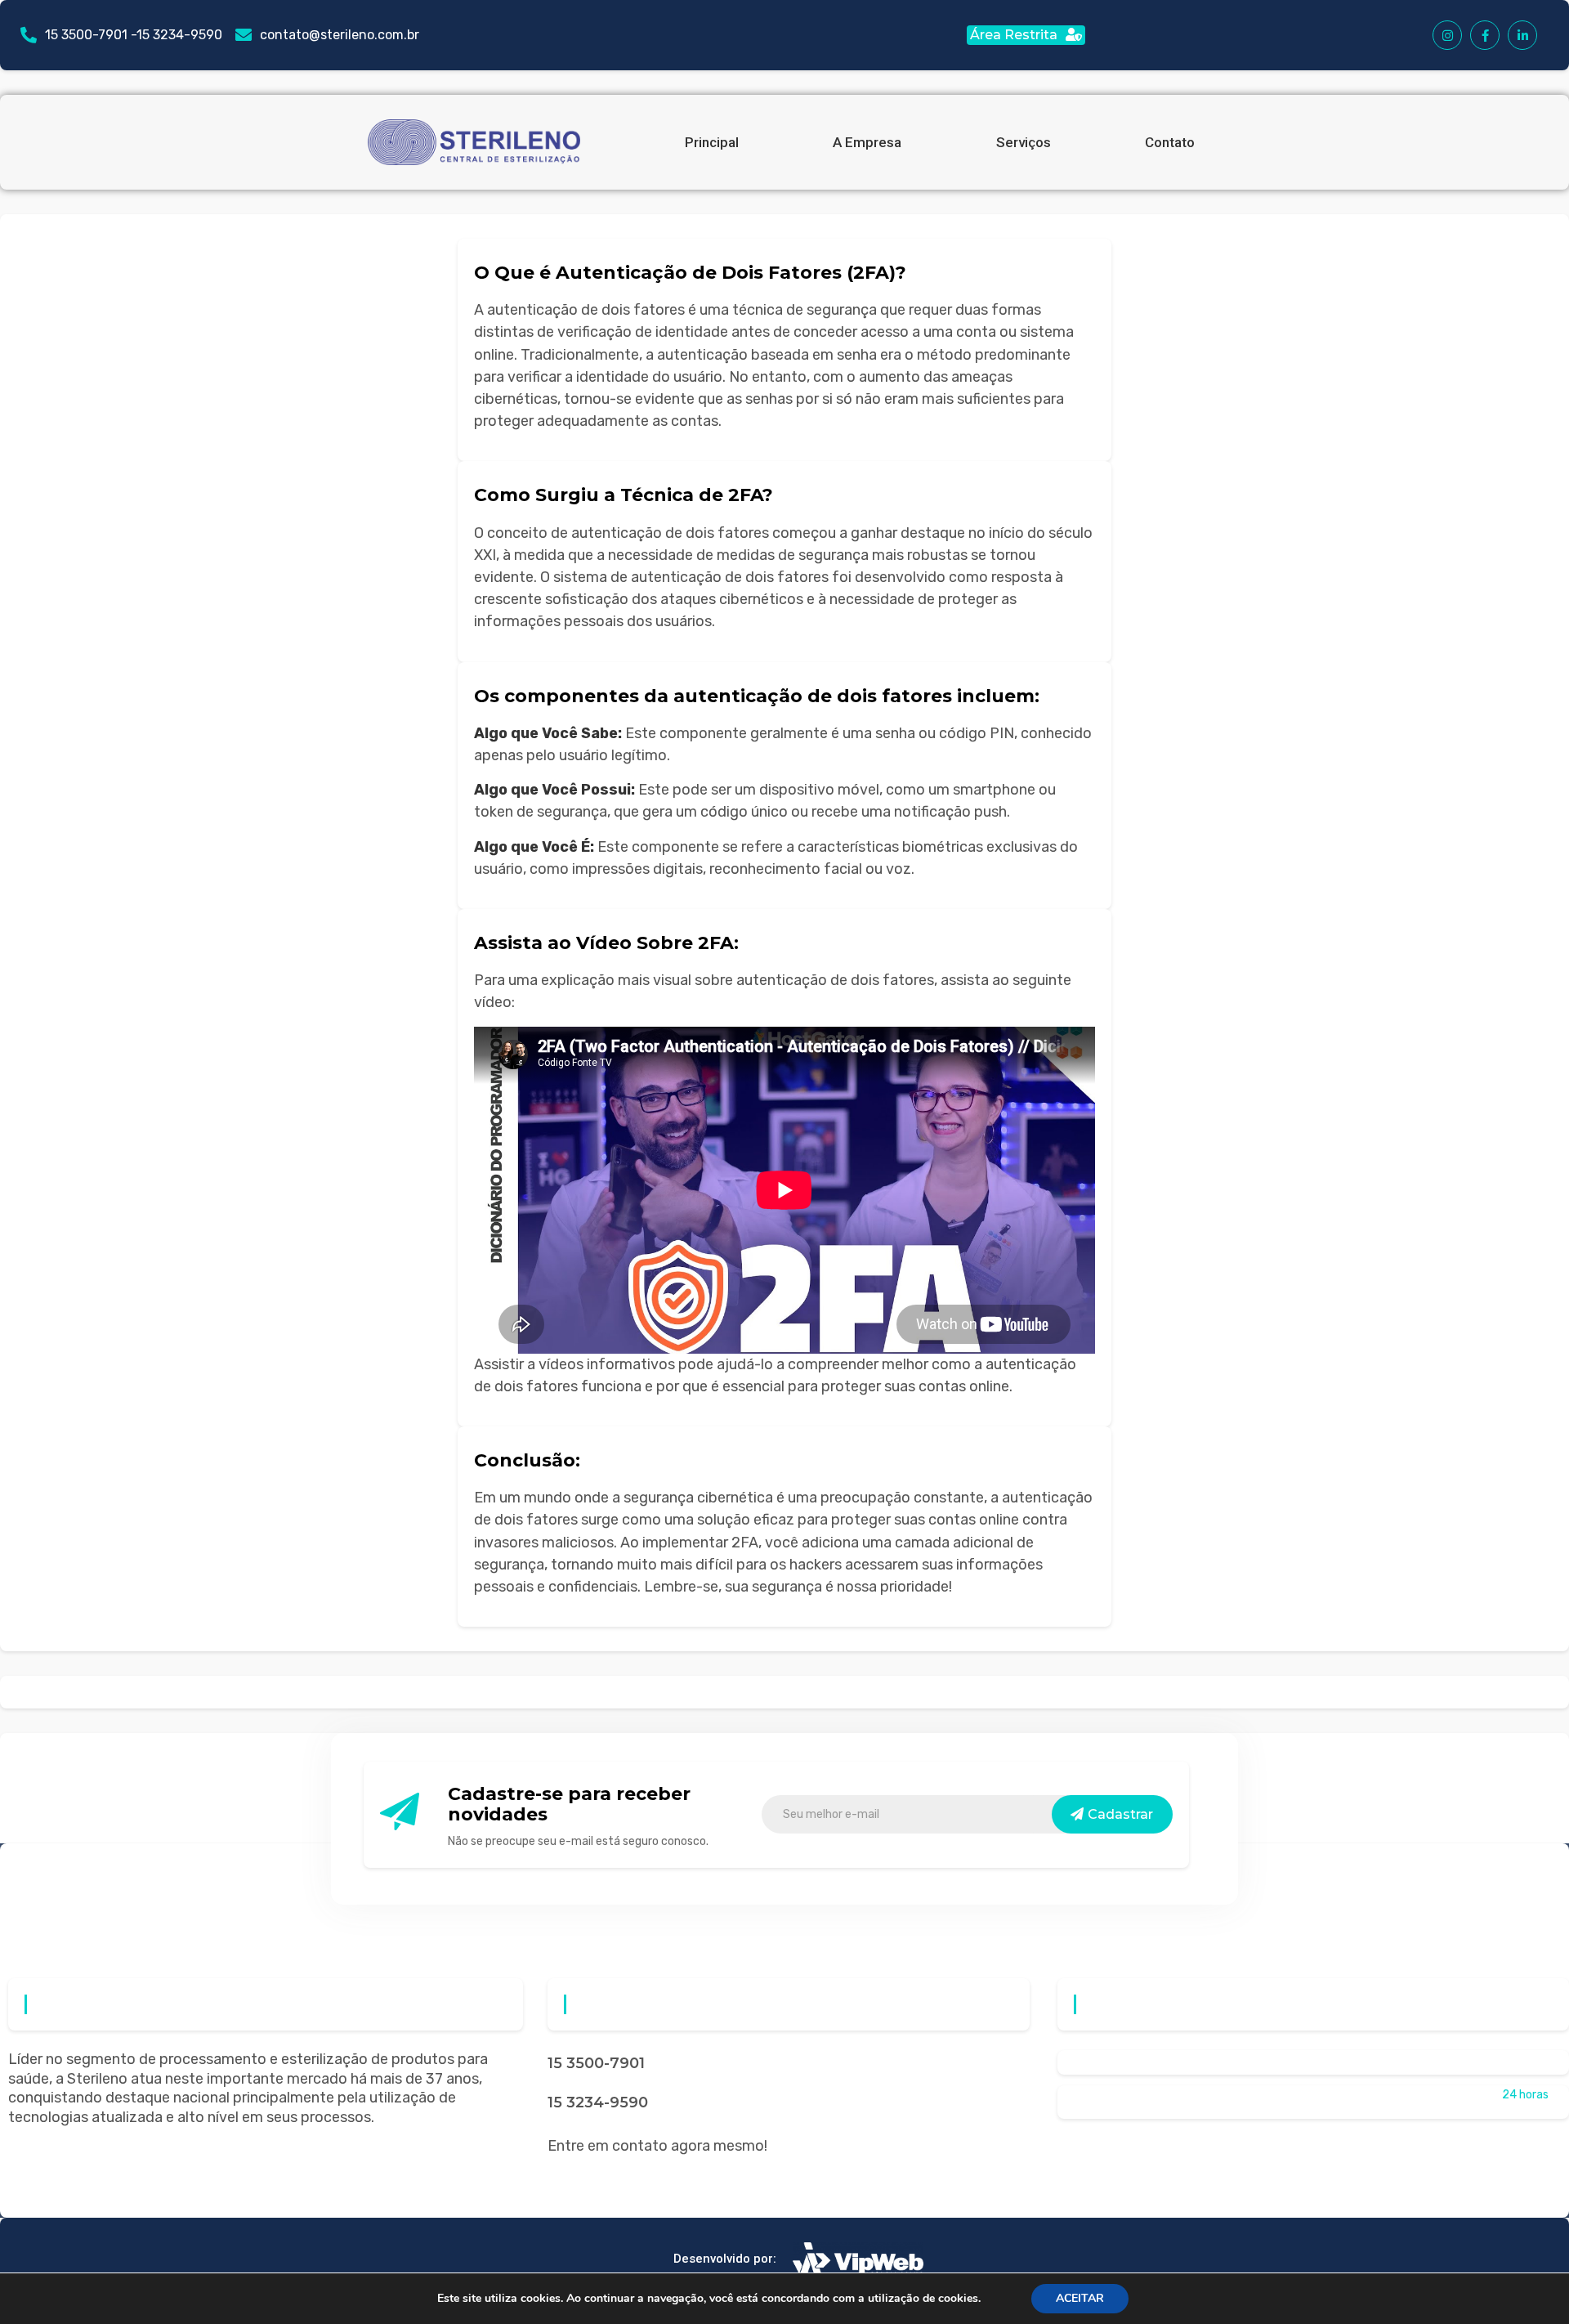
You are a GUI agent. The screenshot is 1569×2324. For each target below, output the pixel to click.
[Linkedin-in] (1522, 35)
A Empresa (867, 142)
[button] (1026, 35)
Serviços (1024, 142)
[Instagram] (1447, 35)
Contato (1170, 142)
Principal (712, 142)
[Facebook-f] (1485, 35)
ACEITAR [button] (1080, 2298)
